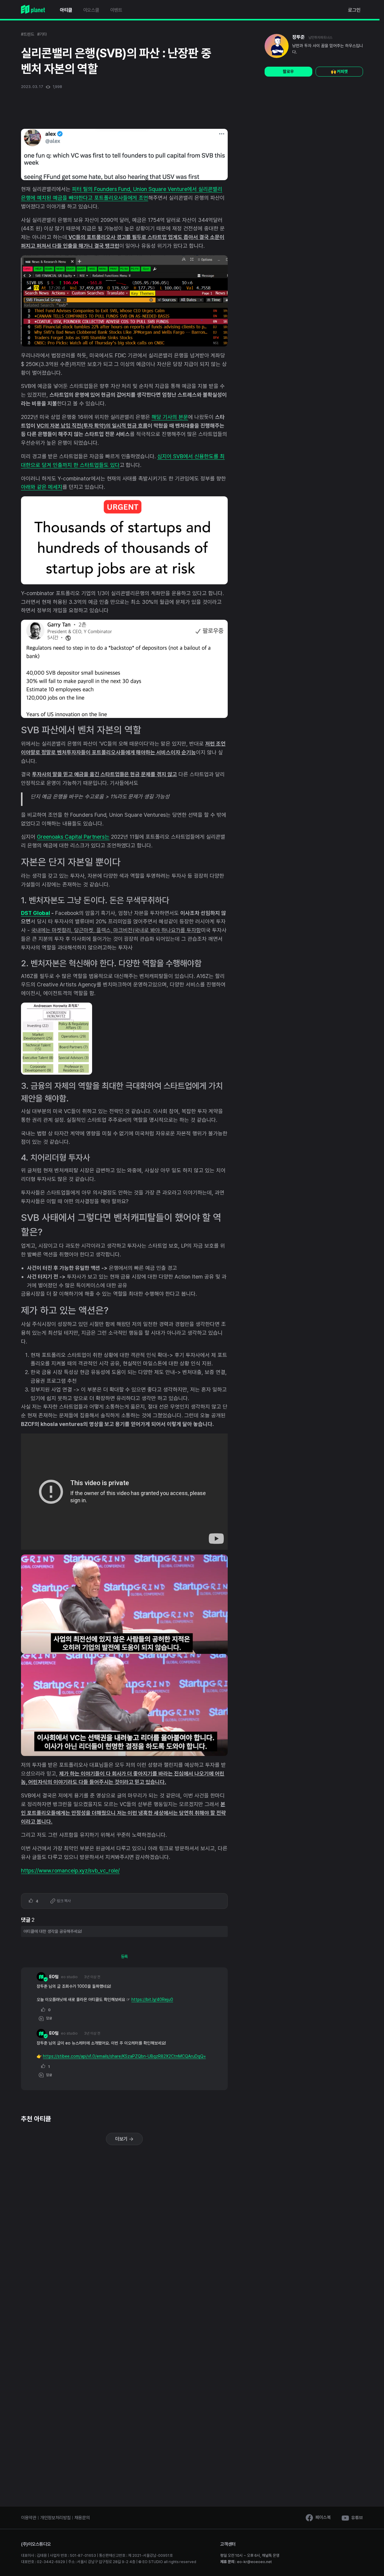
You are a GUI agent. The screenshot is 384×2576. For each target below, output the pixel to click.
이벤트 (116, 10)
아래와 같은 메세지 (42, 487)
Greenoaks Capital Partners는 (73, 837)
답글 (48, 2018)
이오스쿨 (91, 10)
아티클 (66, 10)
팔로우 (288, 71)
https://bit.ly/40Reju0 (152, 1999)
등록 (124, 1957)
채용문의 (82, 2518)
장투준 (298, 37)
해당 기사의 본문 (170, 417)
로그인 (354, 10)
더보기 (122, 2139)
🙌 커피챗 (339, 71)
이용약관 (29, 2518)
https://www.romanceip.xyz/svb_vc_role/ (70, 1871)
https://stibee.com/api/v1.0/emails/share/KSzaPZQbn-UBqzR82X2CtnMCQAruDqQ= (124, 2056)
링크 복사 (63, 1901)
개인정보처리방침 (55, 2518)
